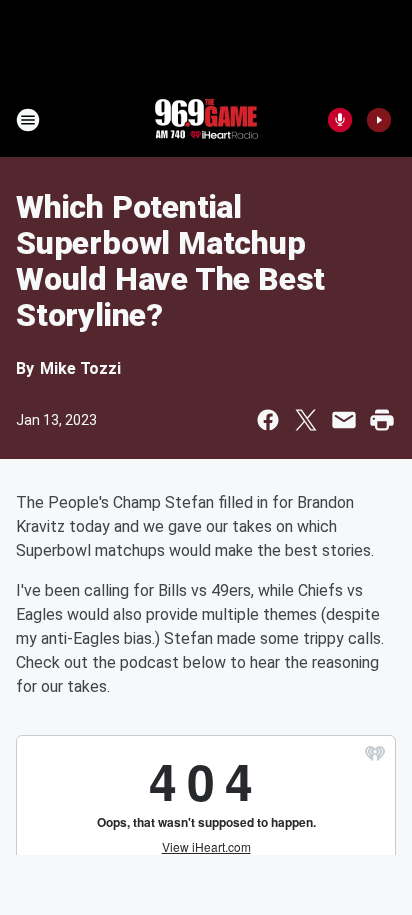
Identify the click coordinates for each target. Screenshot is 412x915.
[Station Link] (206, 120)
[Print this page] (382, 420)
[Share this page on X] (306, 420)
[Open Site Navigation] (28, 120)
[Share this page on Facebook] (268, 420)
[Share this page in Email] (344, 420)
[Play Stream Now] (379, 120)
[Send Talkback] (340, 120)
